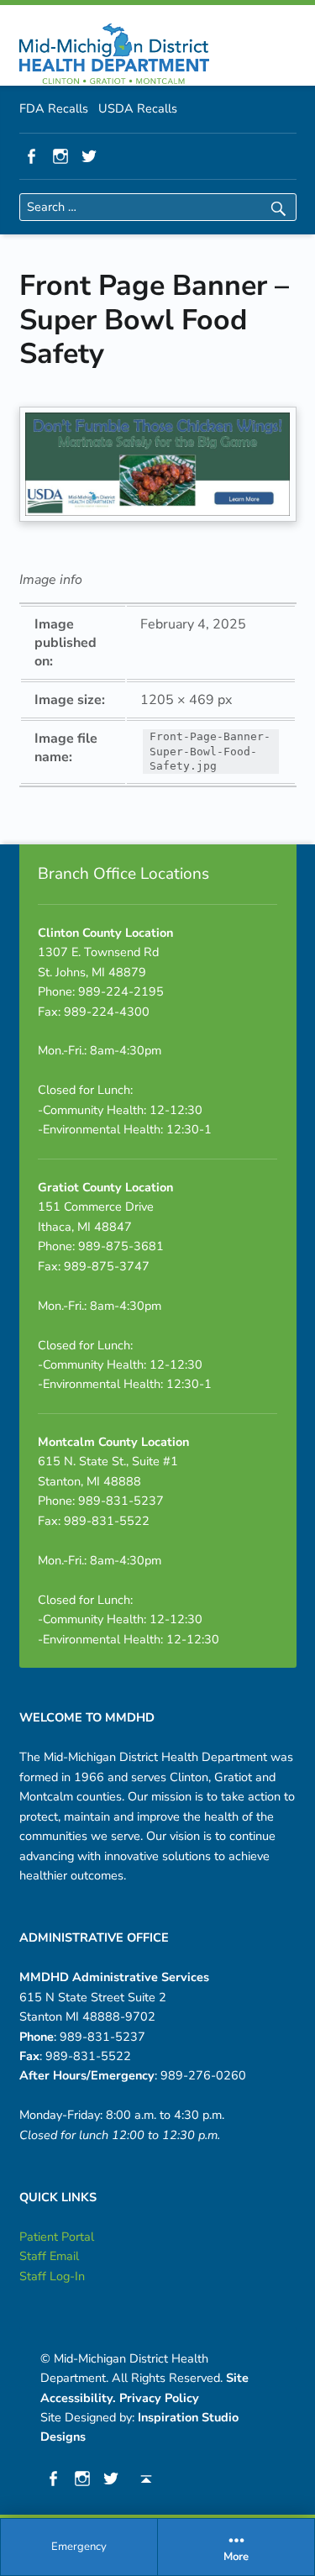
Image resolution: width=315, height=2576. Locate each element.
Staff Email (49, 2256)
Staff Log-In (52, 2276)
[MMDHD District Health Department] (114, 54)
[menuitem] (79, 2547)
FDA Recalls (54, 108)
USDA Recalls (138, 108)
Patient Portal (57, 2237)
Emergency (79, 2547)
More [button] (236, 2558)
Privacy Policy (159, 2398)
